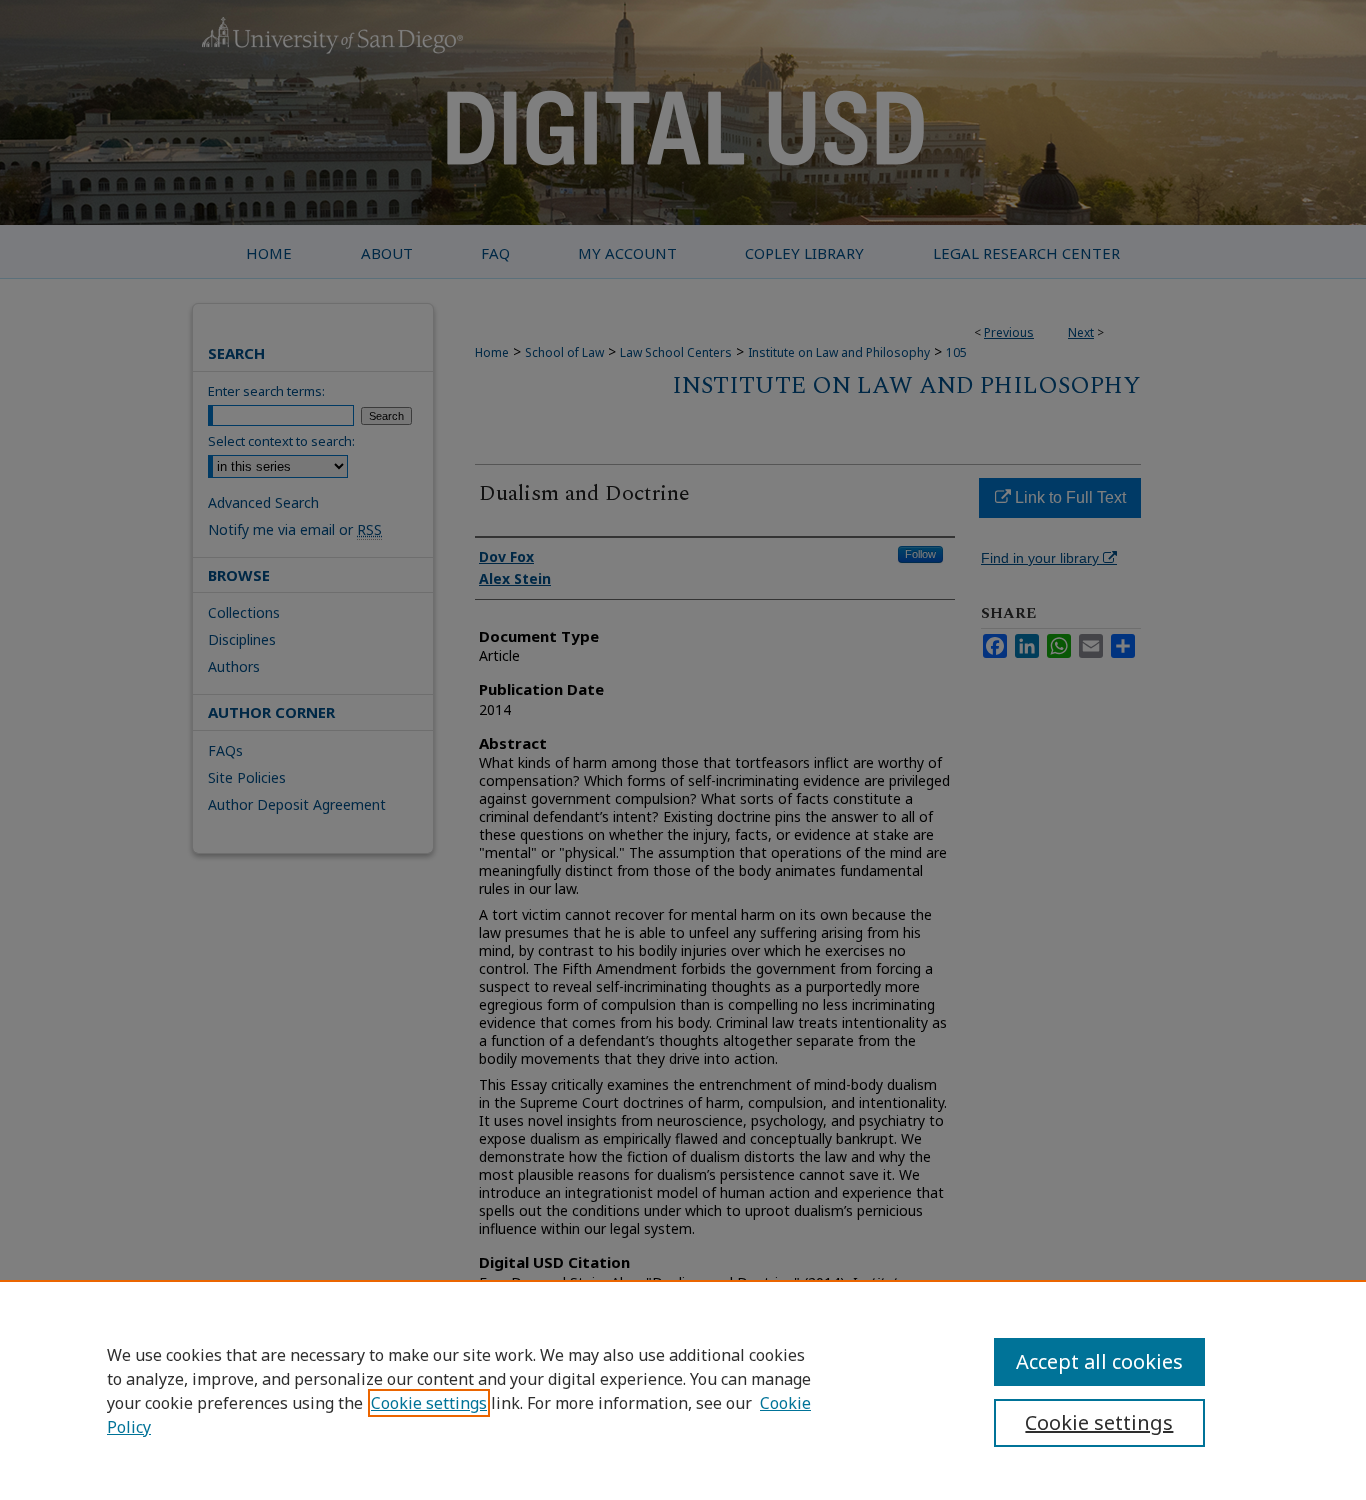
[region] (683, 1390)
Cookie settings (429, 1403)
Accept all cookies (1099, 1361)
